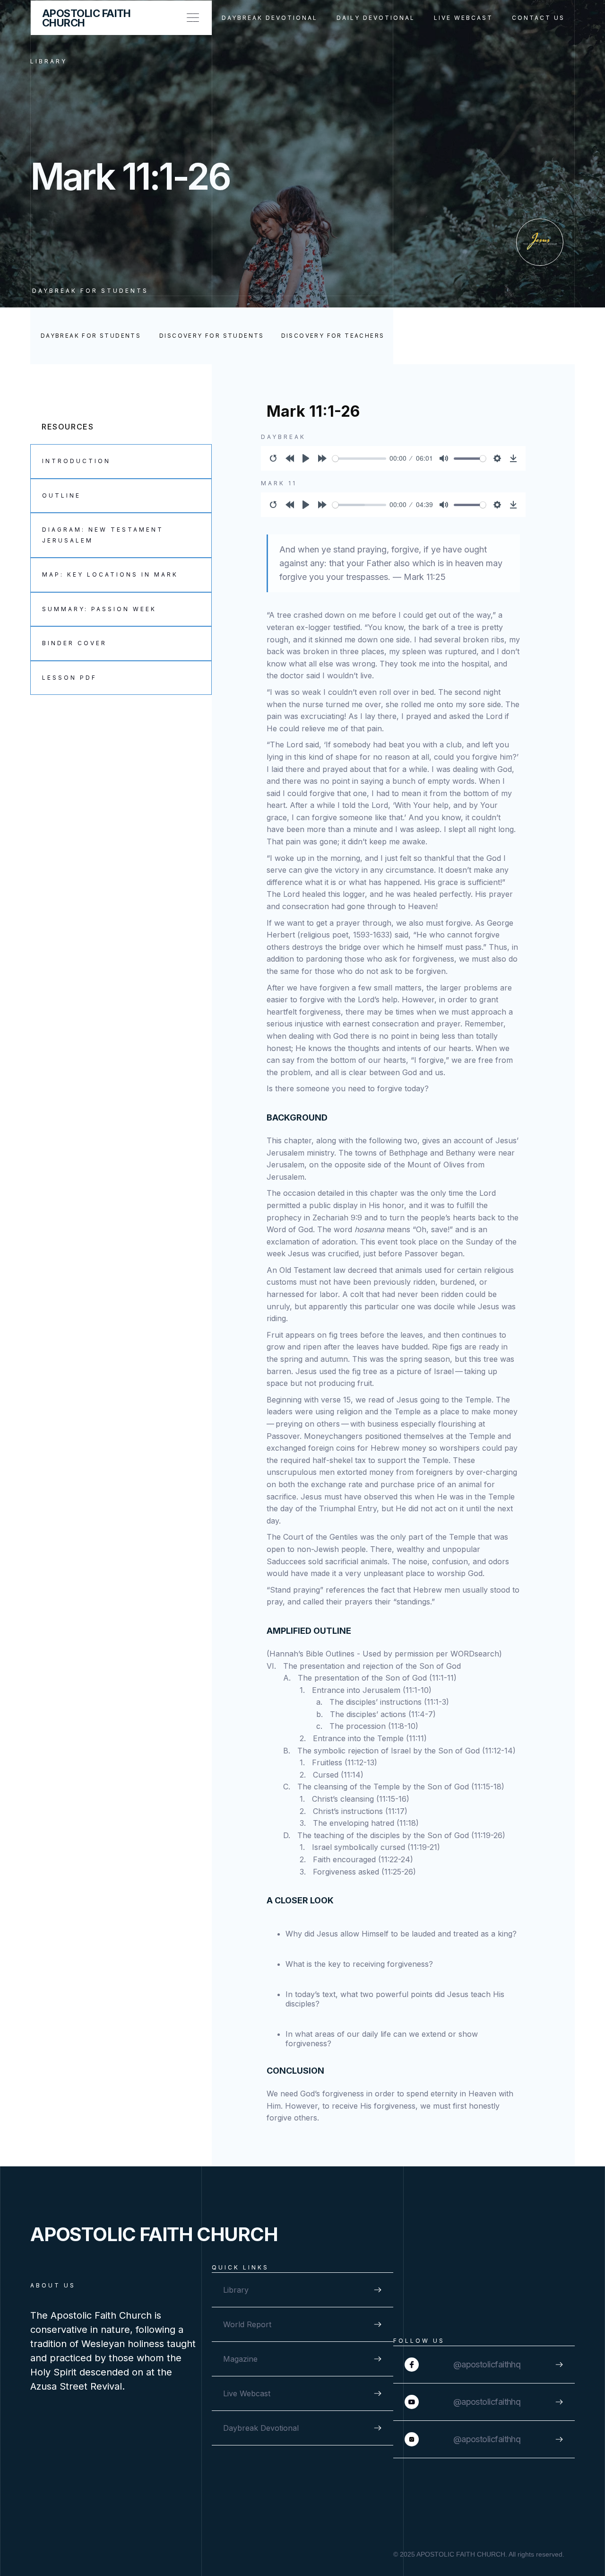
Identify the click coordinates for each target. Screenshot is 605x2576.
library (49, 61)
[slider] (359, 459)
